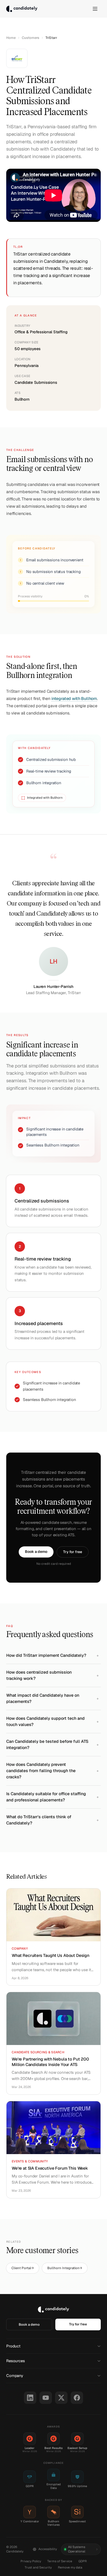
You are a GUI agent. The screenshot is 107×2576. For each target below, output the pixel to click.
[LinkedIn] (30, 2398)
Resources (16, 2361)
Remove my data (70, 2567)
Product (13, 2346)
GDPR (83, 2561)
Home (11, 38)
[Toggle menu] (95, 9)
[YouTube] (46, 2398)
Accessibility (48, 2549)
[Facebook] (77, 2398)
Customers (31, 38)
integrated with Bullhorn (74, 699)
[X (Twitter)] (61, 2398)
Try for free (73, 1552)
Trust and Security (38, 2567)
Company (15, 2376)
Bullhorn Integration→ (65, 2268)
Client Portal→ (23, 2268)
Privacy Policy (31, 2561)
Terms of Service (60, 2561)
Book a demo (36, 1552)
